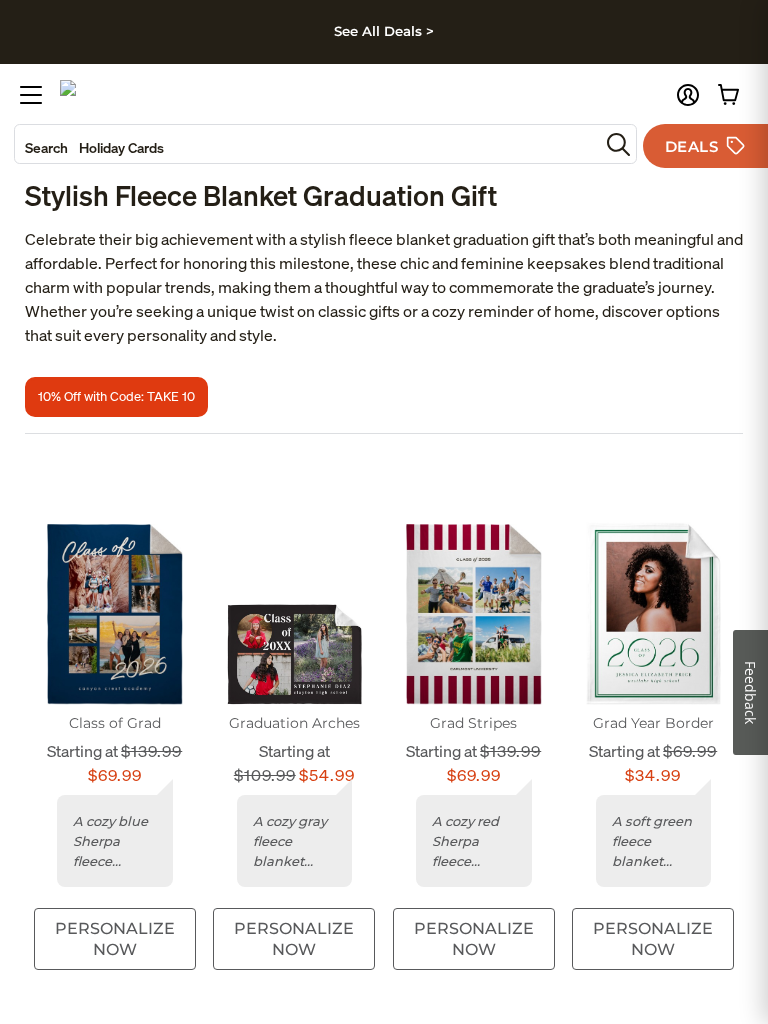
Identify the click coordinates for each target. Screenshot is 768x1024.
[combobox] (307, 144)
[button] (688, 95)
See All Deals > (384, 31)
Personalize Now (115, 939)
